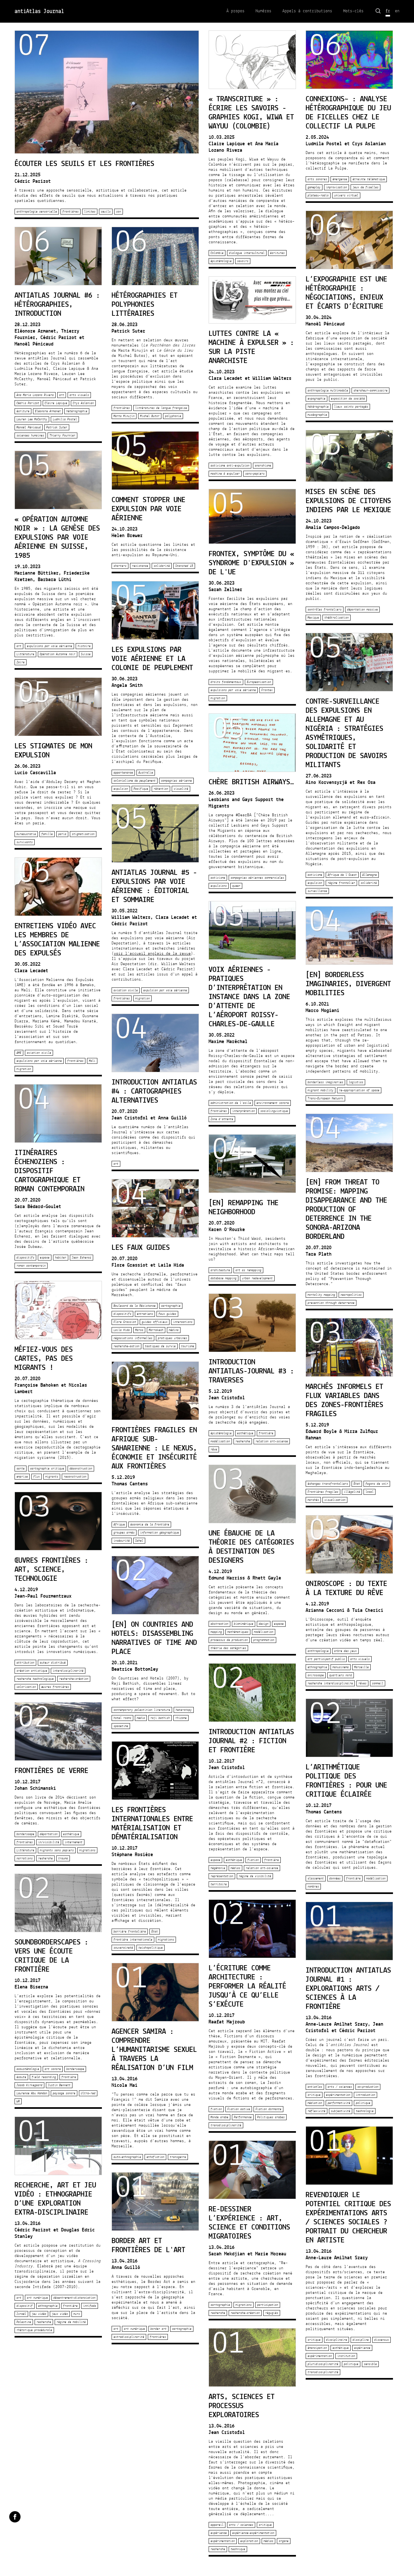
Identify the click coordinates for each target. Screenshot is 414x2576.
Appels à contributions (307, 11)
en (397, 11)
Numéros (263, 11)
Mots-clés (353, 11)
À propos (235, 11)
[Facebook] (15, 2517)
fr (388, 11)
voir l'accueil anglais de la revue (152, 954)
